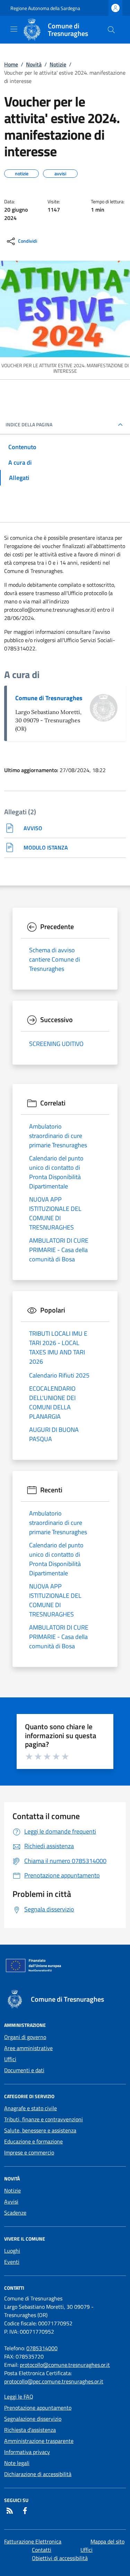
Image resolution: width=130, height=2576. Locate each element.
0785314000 (42, 2348)
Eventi (12, 2262)
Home (11, 64)
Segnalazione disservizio (33, 2419)
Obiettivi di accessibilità (60, 2558)
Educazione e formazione (33, 2141)
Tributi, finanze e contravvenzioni (44, 2119)
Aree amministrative (28, 2048)
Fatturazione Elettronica (33, 2541)
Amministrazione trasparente (39, 2441)
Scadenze (15, 2213)
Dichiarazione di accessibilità (38, 2474)
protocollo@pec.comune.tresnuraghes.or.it (54, 2381)
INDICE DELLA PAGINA (29, 425)
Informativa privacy (27, 2452)
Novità (34, 64)
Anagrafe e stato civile (31, 2108)
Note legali (17, 2463)
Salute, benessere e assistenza (40, 2130)
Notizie (58, 64)
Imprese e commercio (29, 2152)
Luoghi (12, 2251)
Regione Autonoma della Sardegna (45, 8)
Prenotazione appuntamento (38, 2408)
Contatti (42, 2550)
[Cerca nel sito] (111, 30)
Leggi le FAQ (19, 2397)
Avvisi (11, 2202)
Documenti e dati (24, 2070)
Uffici (10, 2059)
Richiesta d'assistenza (30, 2430)
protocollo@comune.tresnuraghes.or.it (65, 2365)
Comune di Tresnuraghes (49, 698)
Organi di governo (25, 2037)
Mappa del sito (107, 2541)
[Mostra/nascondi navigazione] (14, 29)
